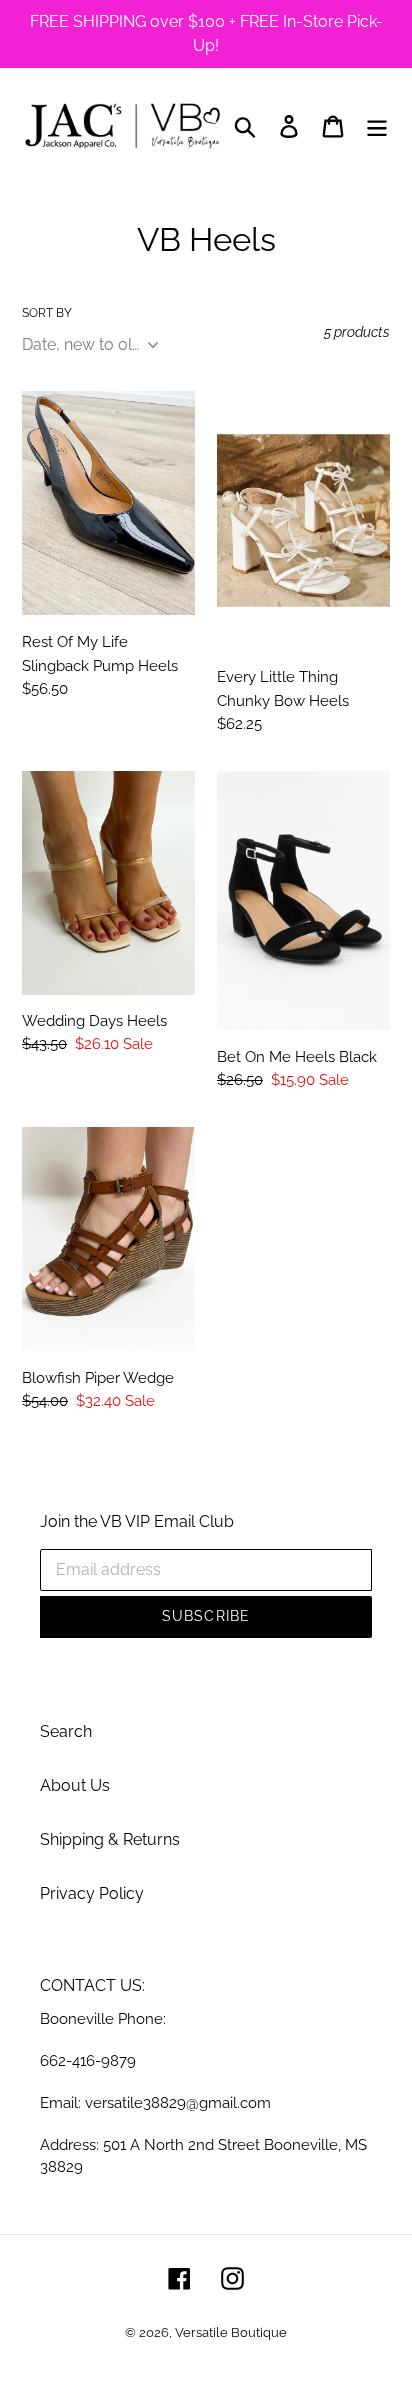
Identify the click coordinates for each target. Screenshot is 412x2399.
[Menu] (377, 126)
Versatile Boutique (231, 2332)
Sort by (47, 313)
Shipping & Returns (110, 1839)
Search (66, 1731)
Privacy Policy (92, 1893)
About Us (75, 1785)
